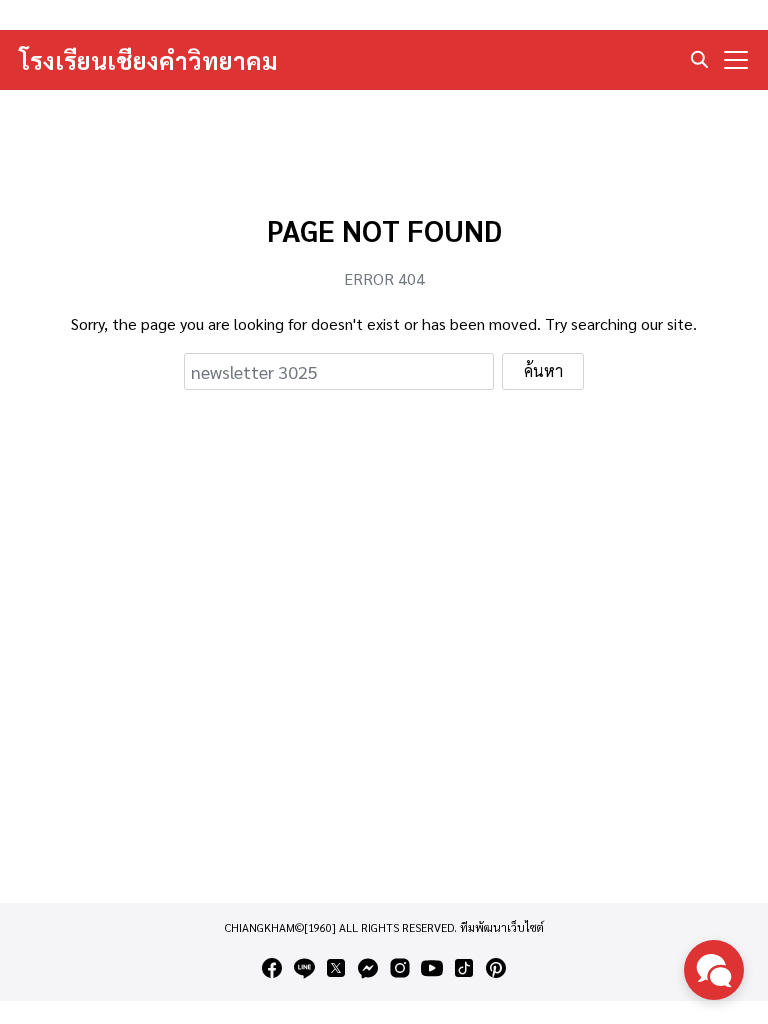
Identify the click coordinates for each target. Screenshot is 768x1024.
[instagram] (400, 968)
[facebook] (272, 968)
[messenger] (368, 968)
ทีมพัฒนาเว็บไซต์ (502, 927)
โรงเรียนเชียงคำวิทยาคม (149, 60)
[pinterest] (496, 968)
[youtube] (432, 968)
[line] (304, 968)
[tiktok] (464, 968)
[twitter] (336, 968)
